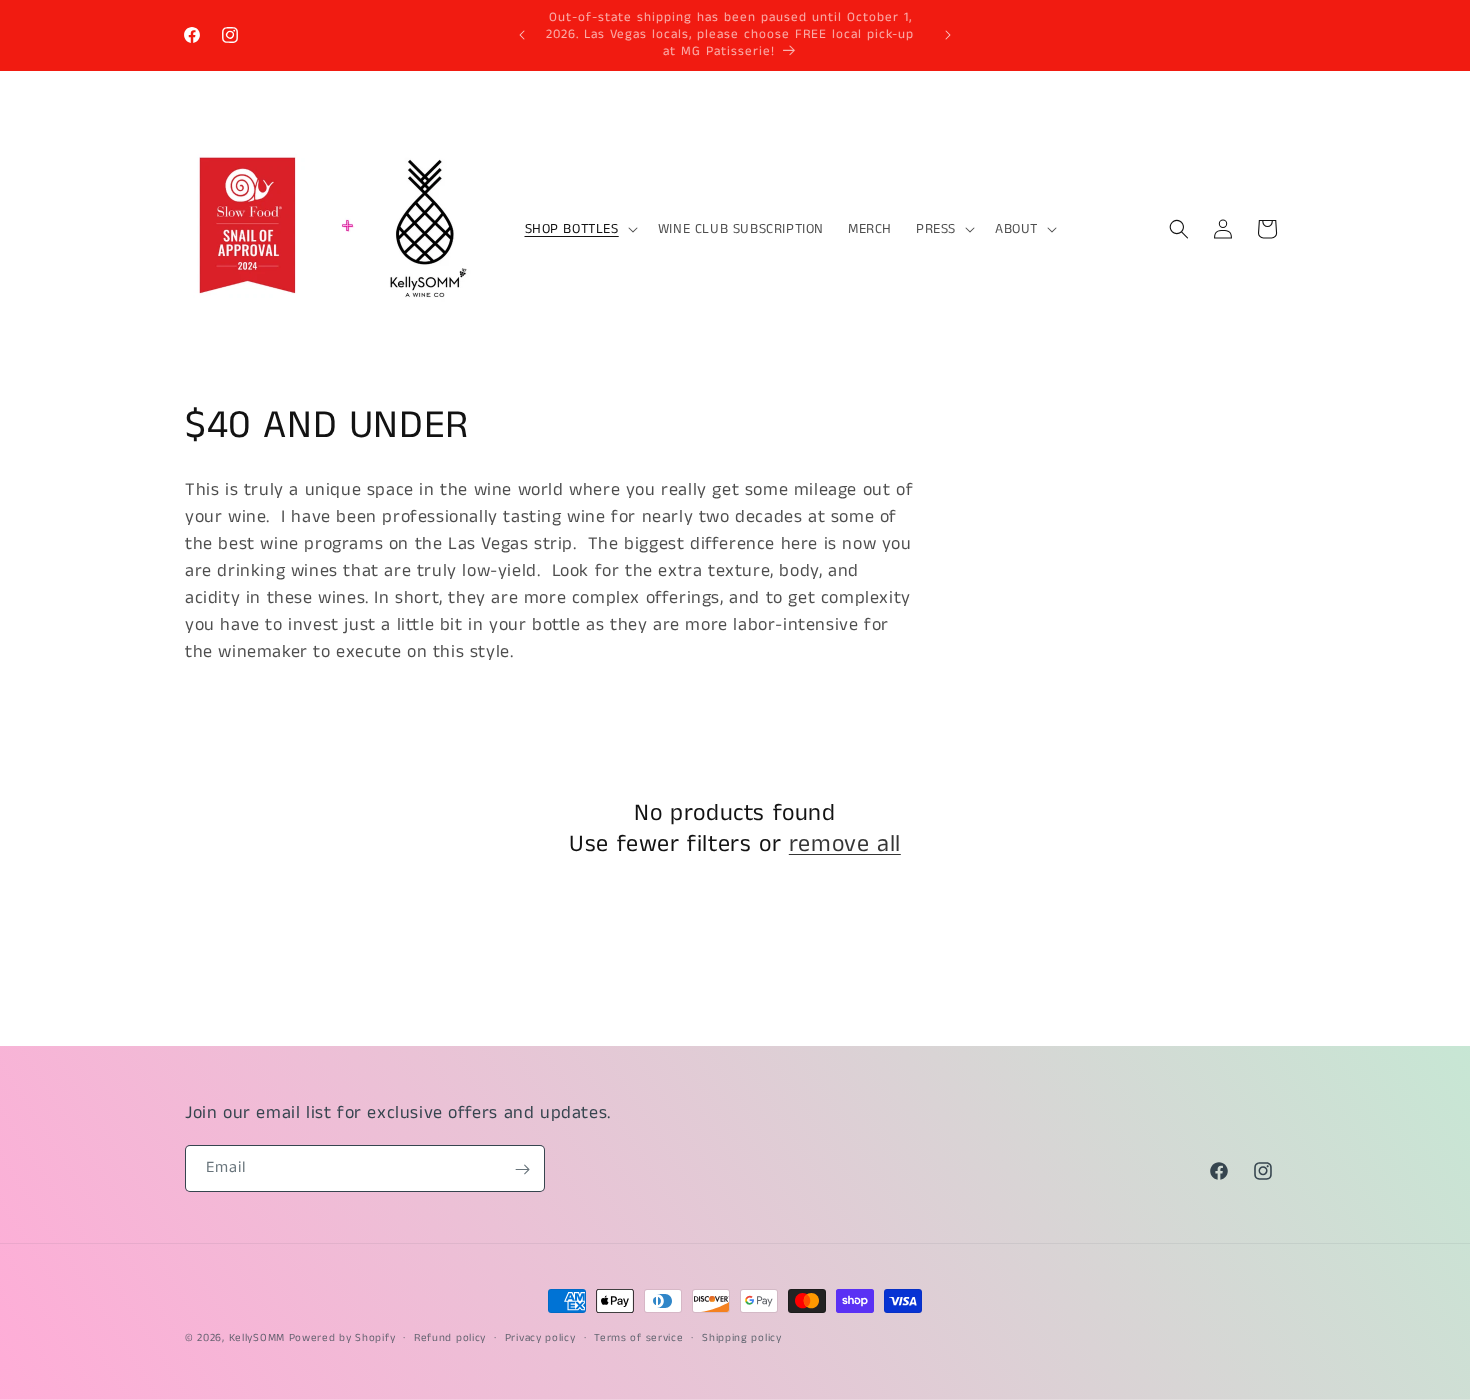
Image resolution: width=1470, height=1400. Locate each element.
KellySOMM (257, 1338)
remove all (845, 844)
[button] (579, 229)
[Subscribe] (522, 1169)
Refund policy (450, 1337)
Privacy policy (540, 1337)
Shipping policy (742, 1337)
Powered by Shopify (342, 1338)
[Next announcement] (948, 35)
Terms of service (638, 1337)
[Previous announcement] (522, 35)
